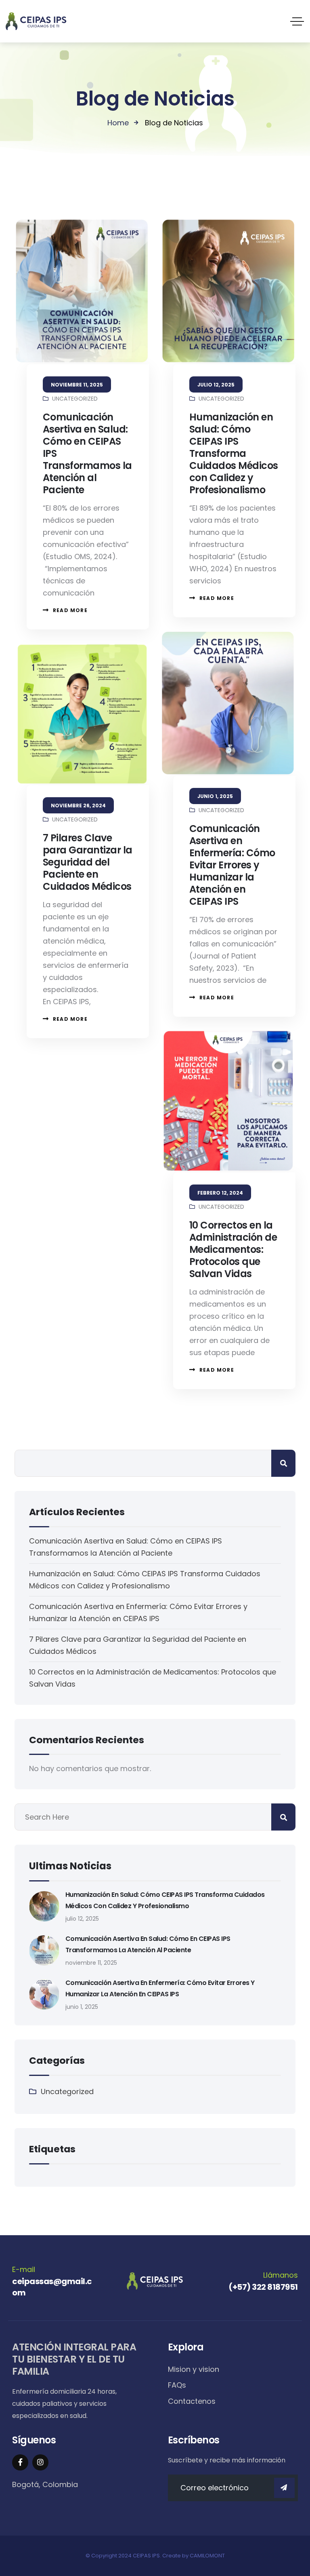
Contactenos (192, 2401)
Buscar (283, 1463)
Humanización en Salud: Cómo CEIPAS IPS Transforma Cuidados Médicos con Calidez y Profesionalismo (234, 453)
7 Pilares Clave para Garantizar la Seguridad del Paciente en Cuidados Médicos (88, 862)
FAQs (177, 2385)
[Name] (284, 2488)
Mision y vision (194, 2369)
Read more (70, 610)
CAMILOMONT (207, 2556)
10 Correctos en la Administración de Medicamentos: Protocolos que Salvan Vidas (233, 1249)
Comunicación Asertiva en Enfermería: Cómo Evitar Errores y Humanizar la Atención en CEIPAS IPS (232, 865)
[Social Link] (20, 2462)
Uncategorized (75, 399)
